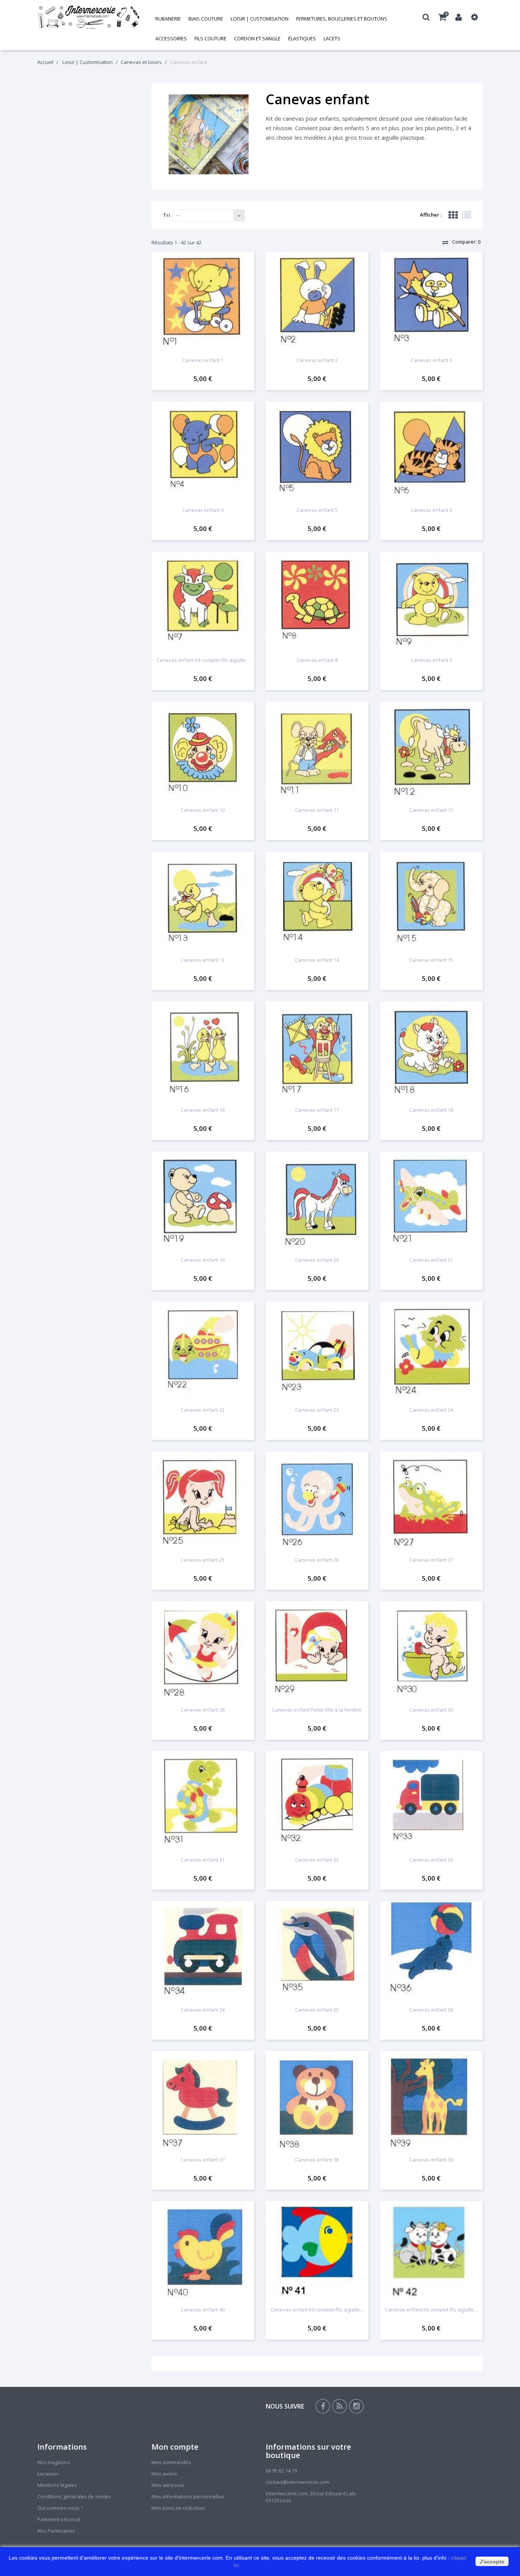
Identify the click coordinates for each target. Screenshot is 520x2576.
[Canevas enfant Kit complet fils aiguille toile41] (317, 2251)
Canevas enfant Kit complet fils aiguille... (203, 660)
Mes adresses (168, 2485)
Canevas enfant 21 (431, 1260)
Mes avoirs (164, 2474)
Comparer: (466, 242)
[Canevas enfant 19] (203, 1201)
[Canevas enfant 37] (203, 2101)
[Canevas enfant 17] (317, 1051)
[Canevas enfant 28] (203, 1651)
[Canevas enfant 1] (203, 301)
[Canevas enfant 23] (317, 1351)
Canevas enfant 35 (317, 2010)
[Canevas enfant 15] (431, 901)
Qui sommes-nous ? (60, 2508)
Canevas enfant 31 (203, 1860)
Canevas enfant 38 (317, 2160)
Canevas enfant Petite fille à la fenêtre (317, 1710)
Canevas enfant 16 (203, 1110)
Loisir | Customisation (260, 19)
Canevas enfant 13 (203, 960)
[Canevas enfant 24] (431, 1351)
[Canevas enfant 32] (317, 1801)
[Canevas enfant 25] (203, 1501)
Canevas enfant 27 (431, 1560)
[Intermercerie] (89, 17)
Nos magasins (54, 2462)
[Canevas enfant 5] (317, 451)
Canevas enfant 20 (317, 1260)
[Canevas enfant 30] (431, 1651)
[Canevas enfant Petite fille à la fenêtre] (317, 1651)
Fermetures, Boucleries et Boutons (342, 19)
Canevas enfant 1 (203, 360)
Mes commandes (171, 2462)
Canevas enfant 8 (317, 660)
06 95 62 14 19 (281, 2471)
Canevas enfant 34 (203, 2010)
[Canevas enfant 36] (431, 1951)
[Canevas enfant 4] (203, 451)
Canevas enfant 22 (203, 1410)
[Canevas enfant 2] (317, 301)
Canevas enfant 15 (431, 960)
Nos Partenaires (56, 2531)
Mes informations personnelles (188, 2496)
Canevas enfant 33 (431, 1860)
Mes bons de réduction (178, 2508)
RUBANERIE (168, 19)
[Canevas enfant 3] (431, 301)
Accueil (45, 62)
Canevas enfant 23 (317, 1410)
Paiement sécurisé (59, 2519)
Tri (167, 215)
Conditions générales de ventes (74, 2496)
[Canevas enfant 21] (431, 1201)
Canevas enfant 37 (203, 2160)
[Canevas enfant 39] (431, 2101)
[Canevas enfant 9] (431, 601)
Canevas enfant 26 (317, 1560)
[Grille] (453, 215)
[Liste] (467, 215)
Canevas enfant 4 (203, 510)
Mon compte (175, 2447)
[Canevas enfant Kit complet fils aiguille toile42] (431, 2251)
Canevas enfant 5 (317, 510)
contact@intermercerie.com (297, 2482)
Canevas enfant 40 (203, 2310)
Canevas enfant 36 (431, 2010)
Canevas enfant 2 (317, 360)
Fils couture (211, 38)
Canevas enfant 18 (431, 1110)
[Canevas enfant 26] (317, 1501)
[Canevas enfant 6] (431, 451)
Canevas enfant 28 (203, 1710)
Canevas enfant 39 (431, 2160)
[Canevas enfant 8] (317, 601)
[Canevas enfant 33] (431, 1801)
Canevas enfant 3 (431, 360)
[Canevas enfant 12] (431, 751)
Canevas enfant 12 (431, 810)
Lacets (332, 38)
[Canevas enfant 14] (317, 901)
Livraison (48, 2474)
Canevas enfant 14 (317, 960)
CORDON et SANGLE (257, 38)
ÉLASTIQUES (302, 38)
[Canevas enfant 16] (203, 1051)
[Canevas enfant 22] (203, 1351)
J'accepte (492, 2562)
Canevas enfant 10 (203, 810)
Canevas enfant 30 (431, 1710)
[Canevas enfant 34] (203, 1951)
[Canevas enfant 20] (317, 1201)
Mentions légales (57, 2485)
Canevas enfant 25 (203, 1560)
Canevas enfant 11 (317, 810)
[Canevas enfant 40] (203, 2251)
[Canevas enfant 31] (203, 1801)
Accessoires (171, 38)
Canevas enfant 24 (431, 1410)
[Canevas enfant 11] (317, 751)
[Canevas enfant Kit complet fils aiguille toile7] (203, 601)
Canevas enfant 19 (203, 1260)
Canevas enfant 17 (317, 1110)
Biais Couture (206, 19)
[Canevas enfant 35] (317, 1951)
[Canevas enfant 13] (203, 901)
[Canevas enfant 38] (317, 2101)
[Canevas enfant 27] (431, 1501)
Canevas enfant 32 (317, 1860)
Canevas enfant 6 (431, 510)
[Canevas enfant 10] (203, 751)
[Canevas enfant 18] (431, 1051)
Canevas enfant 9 (431, 660)
